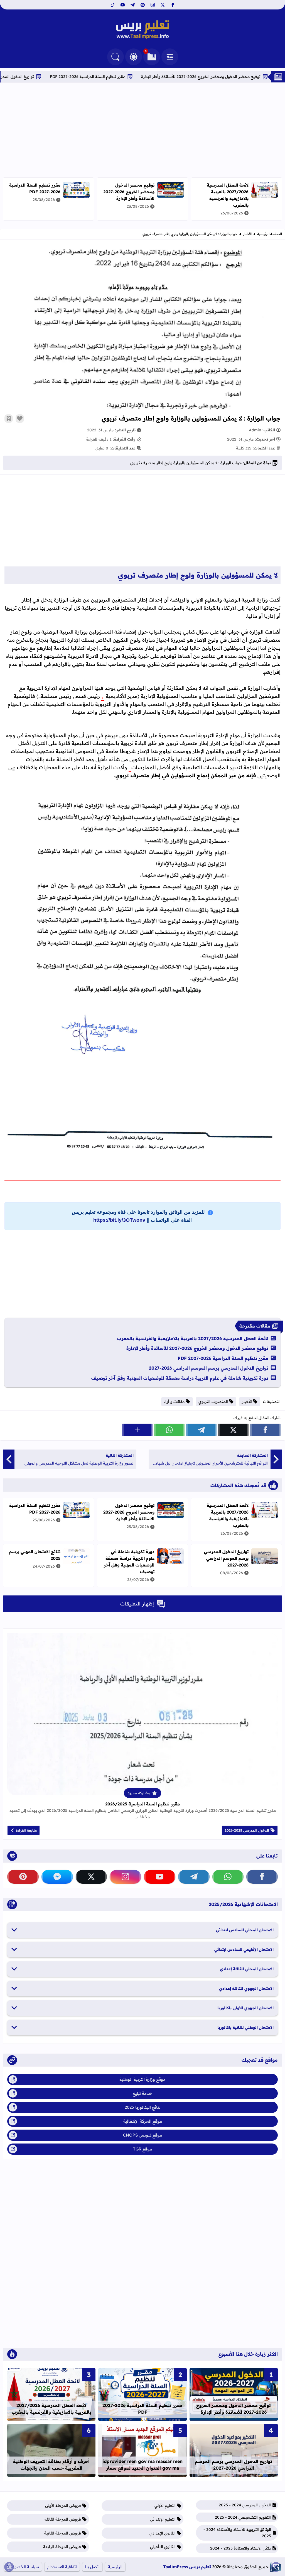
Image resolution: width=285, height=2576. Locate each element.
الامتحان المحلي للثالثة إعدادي (247, 1969)
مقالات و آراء (174, 1402)
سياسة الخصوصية (23, 2567)
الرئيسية (115, 2567)
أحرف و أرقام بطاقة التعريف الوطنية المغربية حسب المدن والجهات (51, 2465)
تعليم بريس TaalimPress (187, 2567)
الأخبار (247, 234)
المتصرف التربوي (213, 1402)
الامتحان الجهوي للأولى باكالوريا (245, 2008)
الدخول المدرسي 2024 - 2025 (245, 2505)
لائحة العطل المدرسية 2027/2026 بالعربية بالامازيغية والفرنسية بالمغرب (228, 195)
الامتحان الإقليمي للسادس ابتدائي (244, 1949)
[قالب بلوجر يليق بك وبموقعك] (275, 2567)
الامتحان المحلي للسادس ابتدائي (245, 1930)
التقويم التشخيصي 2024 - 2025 (243, 2517)
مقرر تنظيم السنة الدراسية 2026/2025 (142, 1804)
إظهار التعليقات (137, 1604)
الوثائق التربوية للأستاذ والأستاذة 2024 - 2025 (237, 2533)
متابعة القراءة (26, 1830)
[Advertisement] (142, 130)
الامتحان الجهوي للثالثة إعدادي (246, 1988)
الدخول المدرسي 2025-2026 (247, 1830)
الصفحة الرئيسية (270, 234)
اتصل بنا (92, 2567)
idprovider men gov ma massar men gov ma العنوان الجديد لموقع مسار (142, 2465)
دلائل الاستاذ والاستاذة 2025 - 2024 (240, 2548)
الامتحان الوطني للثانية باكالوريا (245, 2027)
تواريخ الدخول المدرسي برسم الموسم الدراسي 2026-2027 (209, 1368)
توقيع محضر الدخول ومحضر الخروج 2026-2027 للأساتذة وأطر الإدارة (129, 192)
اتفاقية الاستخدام (62, 2567)
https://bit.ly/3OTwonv (119, 1220)
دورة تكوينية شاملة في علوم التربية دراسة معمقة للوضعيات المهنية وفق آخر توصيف (180, 1378)
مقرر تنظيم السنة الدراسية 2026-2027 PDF (141, 77)
